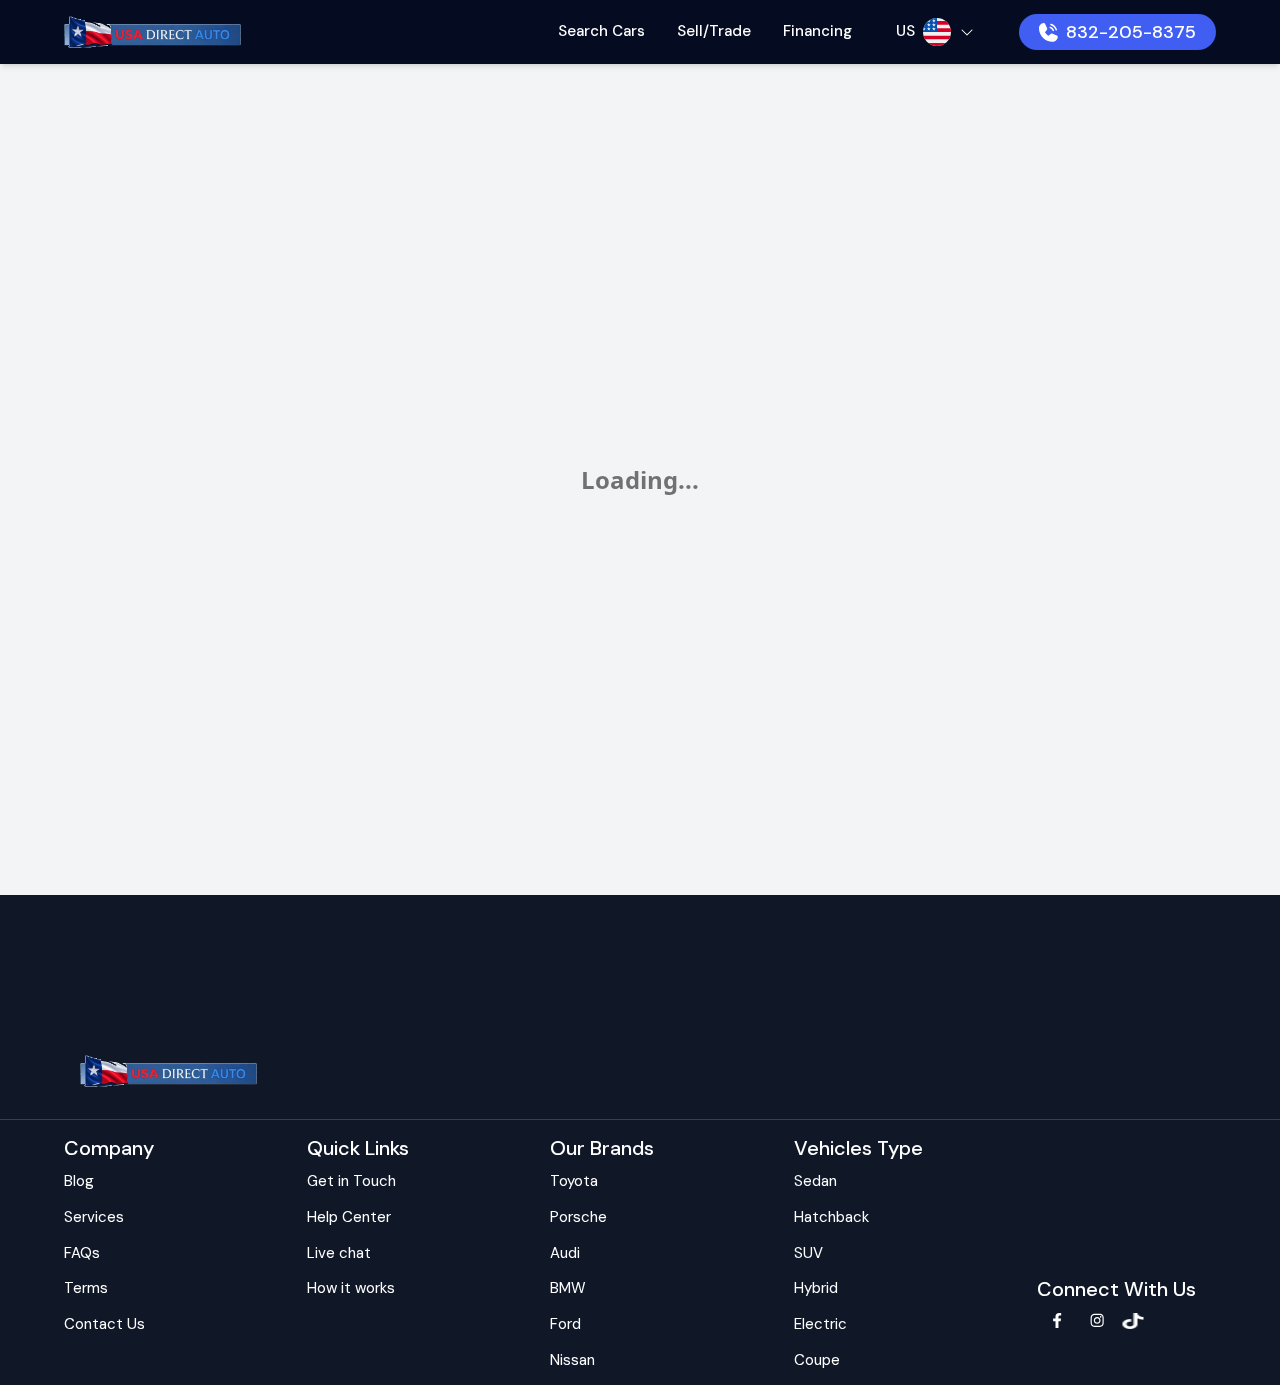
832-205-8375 (1131, 32)
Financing (817, 31)
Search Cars (601, 31)
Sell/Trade (714, 31)
